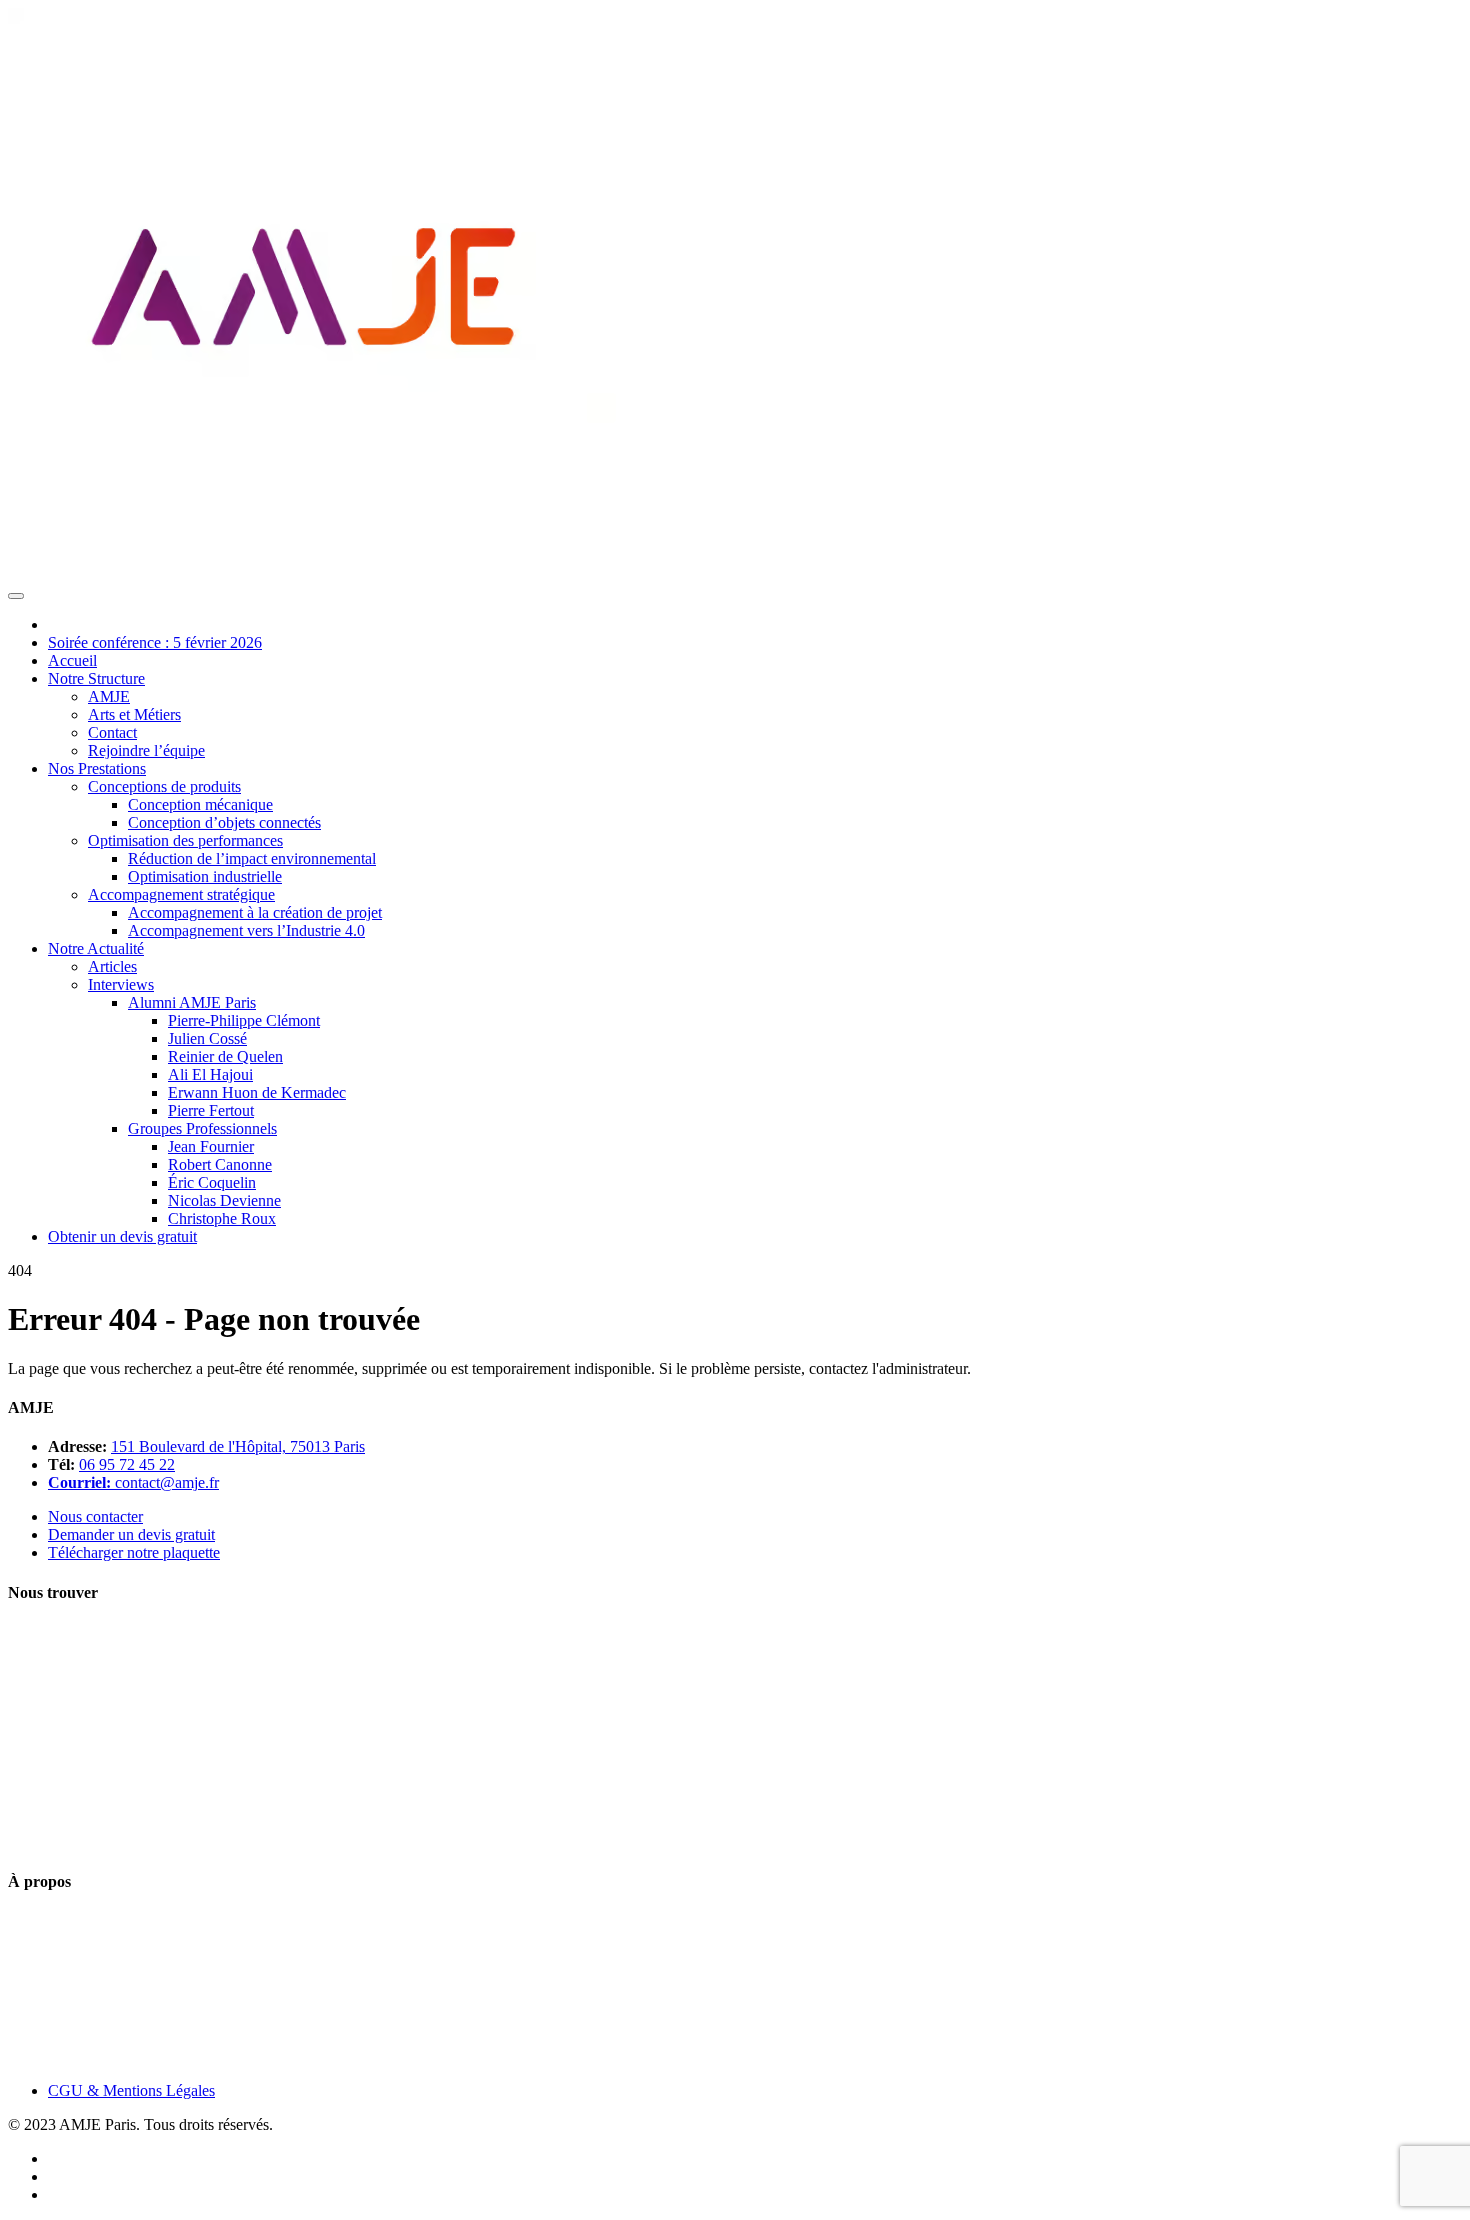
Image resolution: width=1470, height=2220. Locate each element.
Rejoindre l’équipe (146, 750)
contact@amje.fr (167, 1482)
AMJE (109, 696)
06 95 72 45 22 (127, 1464)
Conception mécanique (200, 804)
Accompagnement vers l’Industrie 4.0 (246, 930)
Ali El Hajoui (210, 1074)
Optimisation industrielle (205, 876)
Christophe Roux (222, 1218)
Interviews (121, 984)
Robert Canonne (220, 1164)
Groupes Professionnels (202, 1128)
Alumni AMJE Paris (192, 1002)
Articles (112, 966)
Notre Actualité (96, 948)
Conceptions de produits (164, 786)
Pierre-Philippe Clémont (244, 1020)
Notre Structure (96, 678)
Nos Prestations (97, 768)
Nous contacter (95, 1516)
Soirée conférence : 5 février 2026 (155, 642)
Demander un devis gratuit (131, 1534)
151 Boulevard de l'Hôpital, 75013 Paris (238, 1446)
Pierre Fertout (211, 1110)
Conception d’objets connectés (224, 822)
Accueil (72, 660)
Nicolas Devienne (224, 1200)
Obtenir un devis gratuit (122, 1236)
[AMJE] (316, 572)
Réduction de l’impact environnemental (252, 858)
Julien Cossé (207, 1038)
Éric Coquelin (212, 1182)
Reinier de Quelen (225, 1056)
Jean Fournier (211, 1146)
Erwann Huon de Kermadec (257, 1092)
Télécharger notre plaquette (134, 1552)
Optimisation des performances (185, 840)
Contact (112, 732)
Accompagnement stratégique (181, 894)
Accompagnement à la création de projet (255, 912)
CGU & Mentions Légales (131, 2090)
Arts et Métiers (134, 714)
